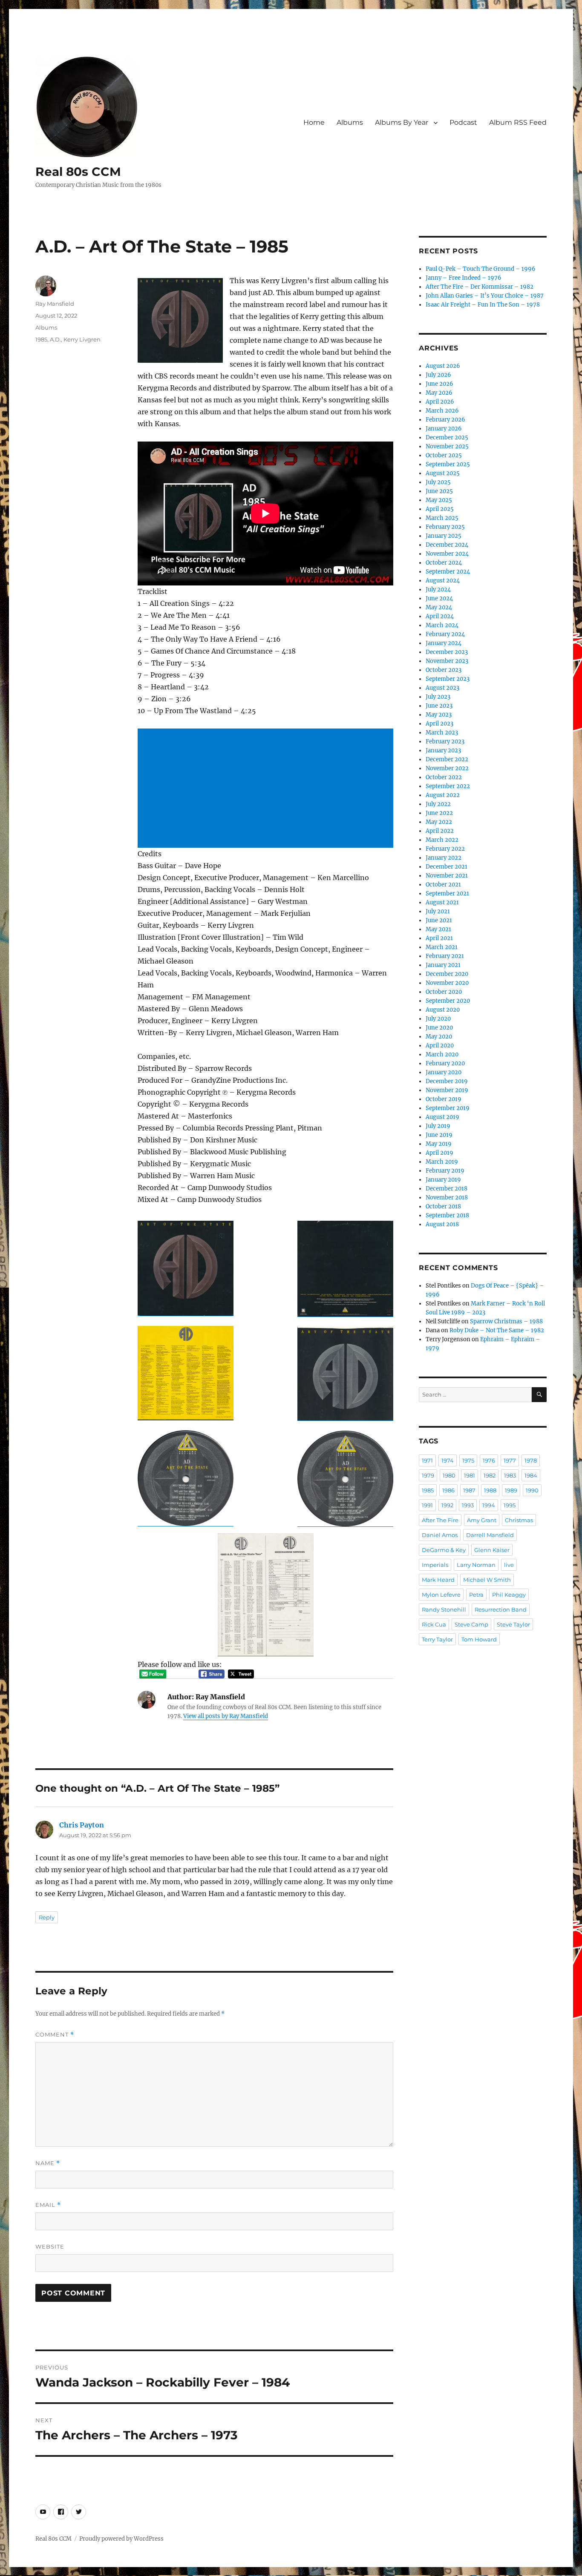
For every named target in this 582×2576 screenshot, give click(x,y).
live (509, 1565)
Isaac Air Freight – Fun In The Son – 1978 (483, 305)
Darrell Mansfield (490, 1535)
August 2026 (443, 366)
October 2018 (443, 1206)
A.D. (55, 339)
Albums (350, 122)
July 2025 (438, 482)
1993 (468, 1505)
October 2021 (443, 885)
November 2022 (447, 768)
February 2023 (445, 742)
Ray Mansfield (55, 304)
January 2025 (444, 536)
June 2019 (439, 1135)
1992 (447, 1505)
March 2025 (442, 518)
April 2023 (439, 724)
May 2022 (439, 822)
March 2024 (442, 625)
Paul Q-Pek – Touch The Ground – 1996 (481, 269)
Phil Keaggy (509, 1595)
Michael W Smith (487, 1580)
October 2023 (444, 670)
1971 (427, 1460)
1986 (448, 1490)
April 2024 (440, 616)
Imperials (435, 1565)
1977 (510, 1460)
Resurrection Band (501, 1609)
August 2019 (442, 1117)
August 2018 (442, 1224)
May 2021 (438, 929)
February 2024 (445, 634)
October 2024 (444, 563)
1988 (490, 1490)
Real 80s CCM (78, 172)
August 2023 (442, 688)
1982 (490, 1475)
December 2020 (447, 974)
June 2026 (439, 384)
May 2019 (439, 1144)
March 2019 (442, 1162)
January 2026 (444, 429)
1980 (449, 1475)
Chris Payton (82, 1825)
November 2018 (447, 1198)
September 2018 (447, 1215)
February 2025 (445, 527)
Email (48, 2205)
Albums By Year (402, 122)
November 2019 (447, 1090)
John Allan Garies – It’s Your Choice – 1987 (485, 296)
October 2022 (444, 777)
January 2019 (443, 1180)
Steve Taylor (513, 1624)
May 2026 (439, 393)
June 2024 (439, 598)
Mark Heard (438, 1580)
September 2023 (448, 679)
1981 (470, 1475)
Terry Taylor (437, 1639)
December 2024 (447, 545)
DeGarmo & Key (444, 1550)
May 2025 (439, 500)
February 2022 (445, 849)
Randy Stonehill (444, 1609)
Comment (55, 2035)
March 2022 (442, 840)
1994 (489, 1505)
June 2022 (439, 813)
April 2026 (440, 402)
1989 (511, 1490)
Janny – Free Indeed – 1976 (464, 278)
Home (314, 122)
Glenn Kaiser (492, 1550)
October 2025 (444, 455)
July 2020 (438, 1019)
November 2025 (447, 446)
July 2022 (438, 804)
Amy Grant (482, 1520)
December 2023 (447, 652)
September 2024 (448, 572)
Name (48, 2163)
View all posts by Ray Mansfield (226, 1716)
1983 (510, 1475)
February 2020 (445, 1063)
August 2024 (443, 581)
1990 (532, 1490)
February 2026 (445, 420)
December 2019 (447, 1081)
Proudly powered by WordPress (121, 2539)
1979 (428, 1475)
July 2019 (438, 1126)
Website (50, 2246)
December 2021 (447, 867)
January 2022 (444, 858)
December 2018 (447, 1189)
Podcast (463, 122)
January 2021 (443, 965)
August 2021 (442, 902)
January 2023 (443, 750)
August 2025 (443, 473)
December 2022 (447, 759)
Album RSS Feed (518, 122)
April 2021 (439, 938)
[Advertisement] (267, 789)
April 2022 (440, 831)
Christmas (519, 1520)
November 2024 (447, 554)
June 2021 (439, 920)
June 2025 (439, 491)
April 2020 (440, 1046)
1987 (469, 1490)
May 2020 (439, 1037)
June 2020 (439, 1028)
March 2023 (442, 733)
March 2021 (442, 947)
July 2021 (438, 911)
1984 (531, 1475)
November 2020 (447, 983)
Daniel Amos (440, 1535)
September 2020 (448, 1001)
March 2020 (442, 1054)
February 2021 (445, 956)
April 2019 (439, 1153)
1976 (489, 1460)
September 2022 (448, 786)
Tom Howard (479, 1639)
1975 (468, 1460)
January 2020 (444, 1072)
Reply (47, 1917)
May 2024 (439, 607)
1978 (531, 1460)
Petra (476, 1595)
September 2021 (447, 894)
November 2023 (447, 661)
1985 (41, 339)
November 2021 (447, 876)
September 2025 (448, 464)
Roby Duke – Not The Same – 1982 (497, 1330)
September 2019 (448, 1108)
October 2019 (444, 1099)
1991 (427, 1505)
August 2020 (443, 1010)
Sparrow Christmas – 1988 (506, 1321)
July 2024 (438, 589)
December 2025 (447, 437)
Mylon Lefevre (441, 1595)
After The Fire (440, 1520)
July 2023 (438, 697)
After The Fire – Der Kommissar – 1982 (480, 287)
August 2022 (443, 795)
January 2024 (444, 643)
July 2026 (438, 375)
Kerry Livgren (82, 339)
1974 (448, 1460)
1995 (510, 1505)
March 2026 (442, 411)
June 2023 (439, 706)
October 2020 (444, 992)
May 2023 (439, 715)
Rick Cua (434, 1624)
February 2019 (445, 1171)
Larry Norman (476, 1565)
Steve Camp (471, 1624)
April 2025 (440, 509)
